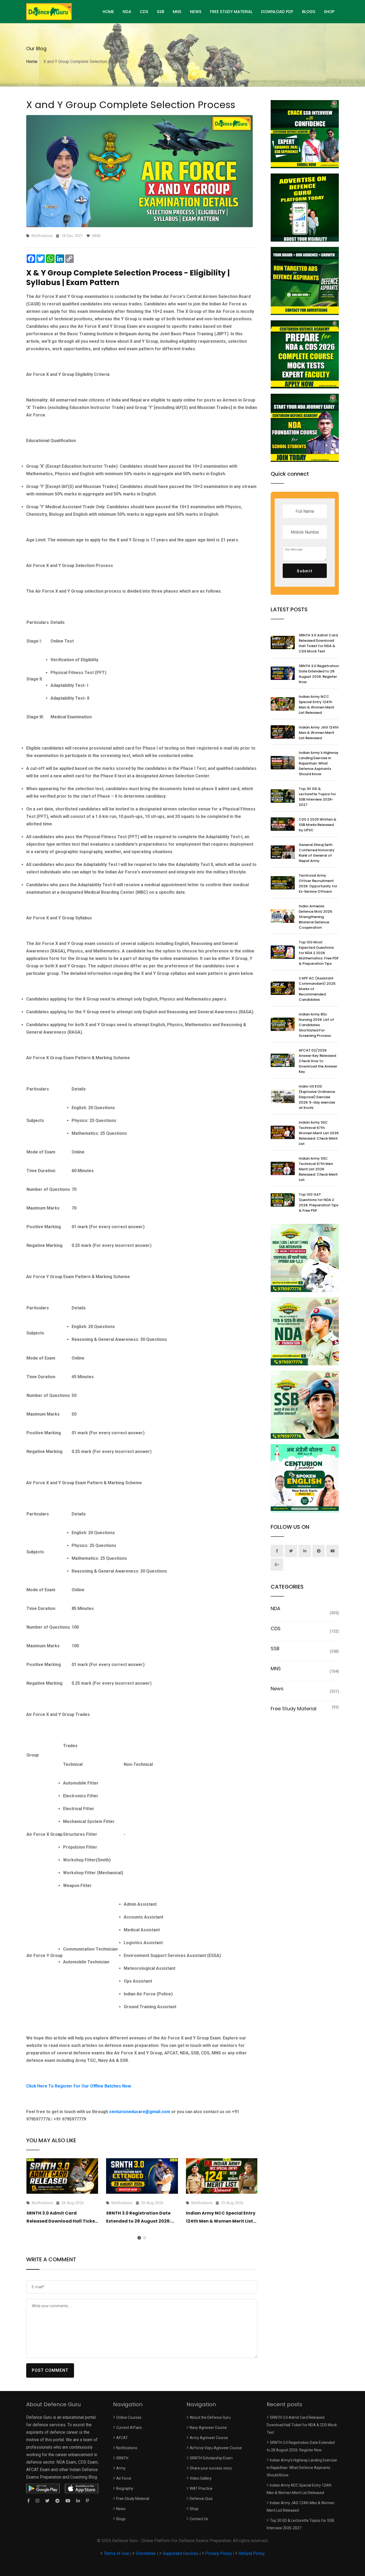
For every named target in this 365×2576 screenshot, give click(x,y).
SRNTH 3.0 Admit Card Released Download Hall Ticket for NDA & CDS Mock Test (62, 2221)
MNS (177, 12)
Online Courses (129, 2417)
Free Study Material (231, 12)
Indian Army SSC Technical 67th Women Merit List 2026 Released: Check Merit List (319, 1133)
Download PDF (277, 12)
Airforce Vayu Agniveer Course (216, 2448)
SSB (160, 12)
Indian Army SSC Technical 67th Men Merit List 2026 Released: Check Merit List (318, 1169)
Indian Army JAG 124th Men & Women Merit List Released (319, 733)
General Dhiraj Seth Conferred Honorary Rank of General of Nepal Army (317, 853)
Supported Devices (180, 2553)
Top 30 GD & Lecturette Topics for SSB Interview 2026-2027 (317, 797)
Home (32, 62)
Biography (125, 2488)
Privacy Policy (219, 2553)
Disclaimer (146, 2553)
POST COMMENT (50, 2370)
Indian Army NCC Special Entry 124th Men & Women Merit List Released (221, 2221)
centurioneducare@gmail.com (140, 2112)
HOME (108, 12)
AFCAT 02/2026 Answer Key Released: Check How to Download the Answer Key (318, 1061)
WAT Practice (201, 2488)
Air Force (124, 2478)
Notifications (127, 2448)
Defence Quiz (201, 2499)
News (196, 12)
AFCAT (122, 2438)
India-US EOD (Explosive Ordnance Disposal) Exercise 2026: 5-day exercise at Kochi (317, 1097)
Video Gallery (201, 2478)
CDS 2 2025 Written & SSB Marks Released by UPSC (318, 825)
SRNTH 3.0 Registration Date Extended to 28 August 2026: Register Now (138, 2221)
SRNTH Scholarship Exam (211, 2458)
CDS (144, 12)
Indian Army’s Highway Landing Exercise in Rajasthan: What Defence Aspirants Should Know (319, 763)
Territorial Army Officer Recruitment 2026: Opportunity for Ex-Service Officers (318, 883)
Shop (329, 12)
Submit (305, 571)
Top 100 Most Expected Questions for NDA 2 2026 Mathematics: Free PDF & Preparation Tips (319, 953)
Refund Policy (252, 2553)
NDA (127, 12)
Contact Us (199, 2519)
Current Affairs (129, 2428)
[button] (139, 2238)
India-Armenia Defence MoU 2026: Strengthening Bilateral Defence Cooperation (316, 917)
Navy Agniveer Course (208, 2428)
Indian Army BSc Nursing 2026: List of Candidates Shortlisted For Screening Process (316, 1025)
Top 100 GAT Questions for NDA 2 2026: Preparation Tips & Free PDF (319, 1202)
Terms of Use (117, 2553)
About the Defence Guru (210, 2417)
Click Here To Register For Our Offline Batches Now (79, 2086)
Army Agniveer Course (209, 2438)
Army (121, 2468)
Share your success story (211, 2468)
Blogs (309, 12)
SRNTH (122, 2458)
